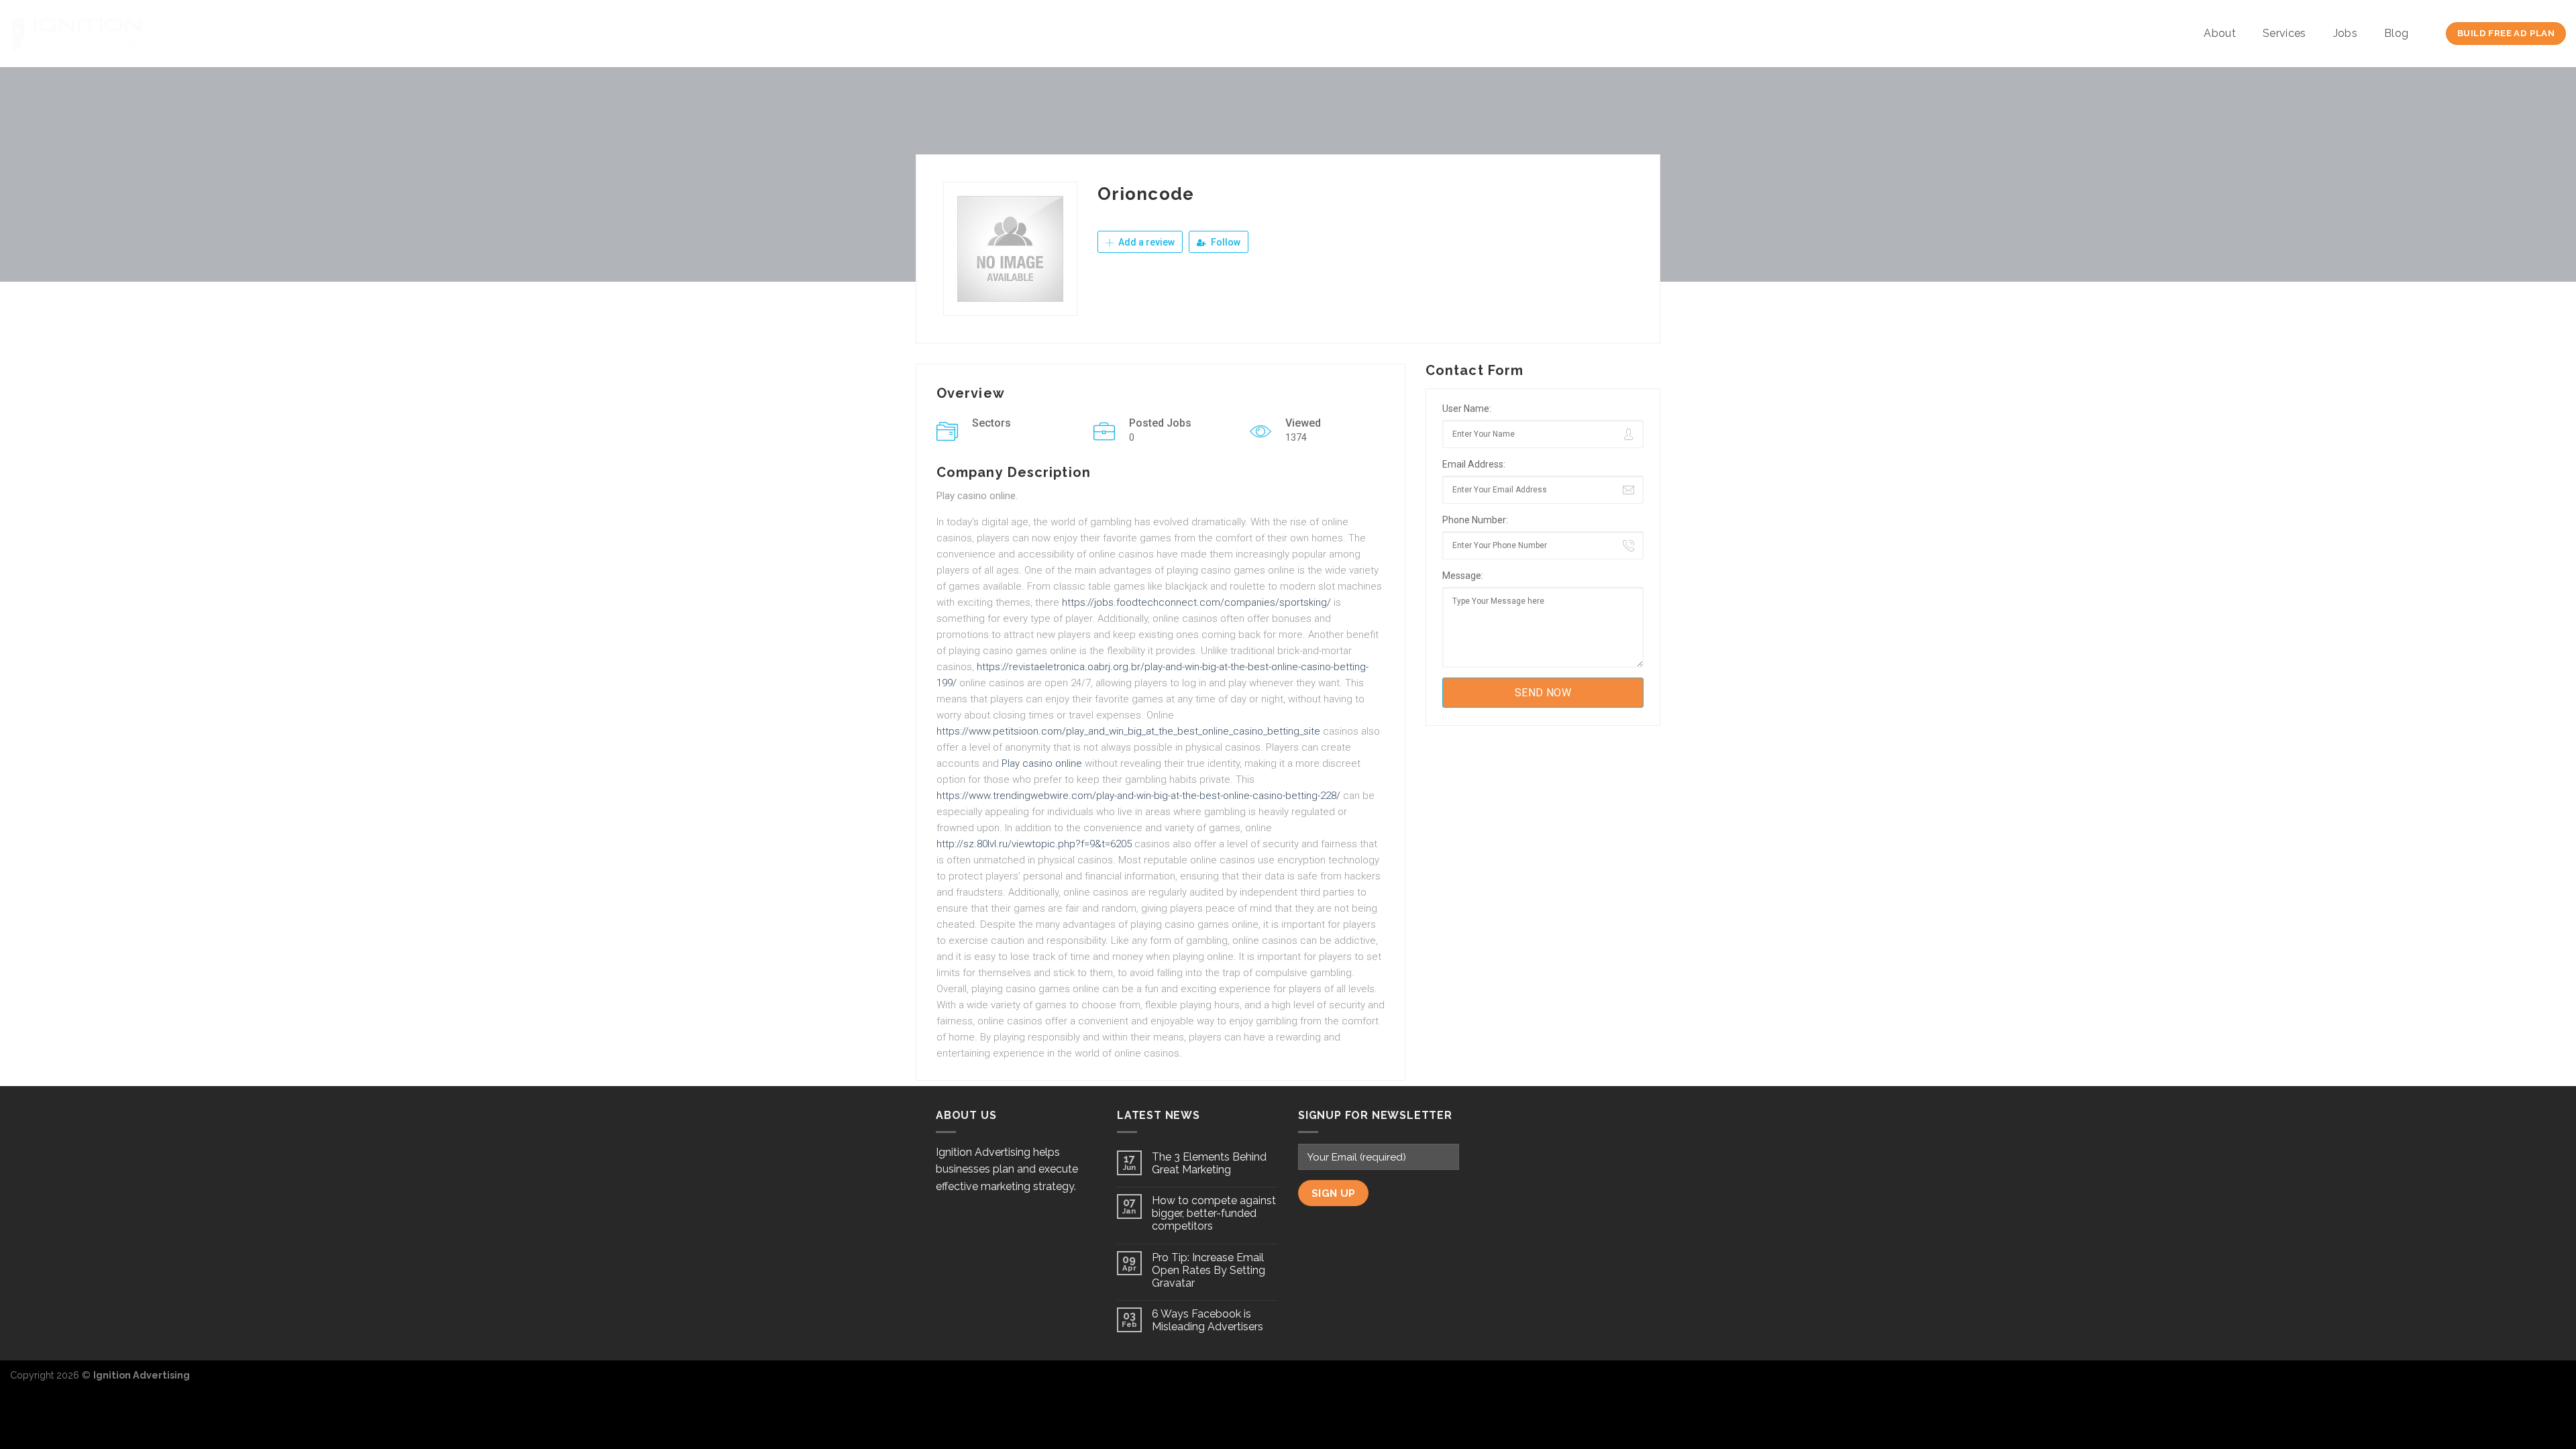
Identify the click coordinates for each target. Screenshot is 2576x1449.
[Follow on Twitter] (2533, 1382)
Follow (1225, 242)
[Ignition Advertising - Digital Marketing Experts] (77, 34)
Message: (1463, 576)
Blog (2396, 33)
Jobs (2345, 33)
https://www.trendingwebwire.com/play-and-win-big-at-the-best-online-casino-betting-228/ (1138, 796)
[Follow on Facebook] (2512, 1382)
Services (2285, 33)
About (2220, 33)
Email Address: (1474, 464)
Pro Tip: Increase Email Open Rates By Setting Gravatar (1209, 1270)
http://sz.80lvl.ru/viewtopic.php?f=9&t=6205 (1034, 844)
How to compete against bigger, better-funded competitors (1214, 1213)
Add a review (1145, 242)
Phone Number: (1475, 520)
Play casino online (1042, 763)
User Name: (1467, 409)
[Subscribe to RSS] (2555, 1382)
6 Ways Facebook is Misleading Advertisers (1207, 1320)
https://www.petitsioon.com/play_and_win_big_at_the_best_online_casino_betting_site (1128, 731)
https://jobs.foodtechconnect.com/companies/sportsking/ (1196, 602)
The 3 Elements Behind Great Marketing (1209, 1163)
